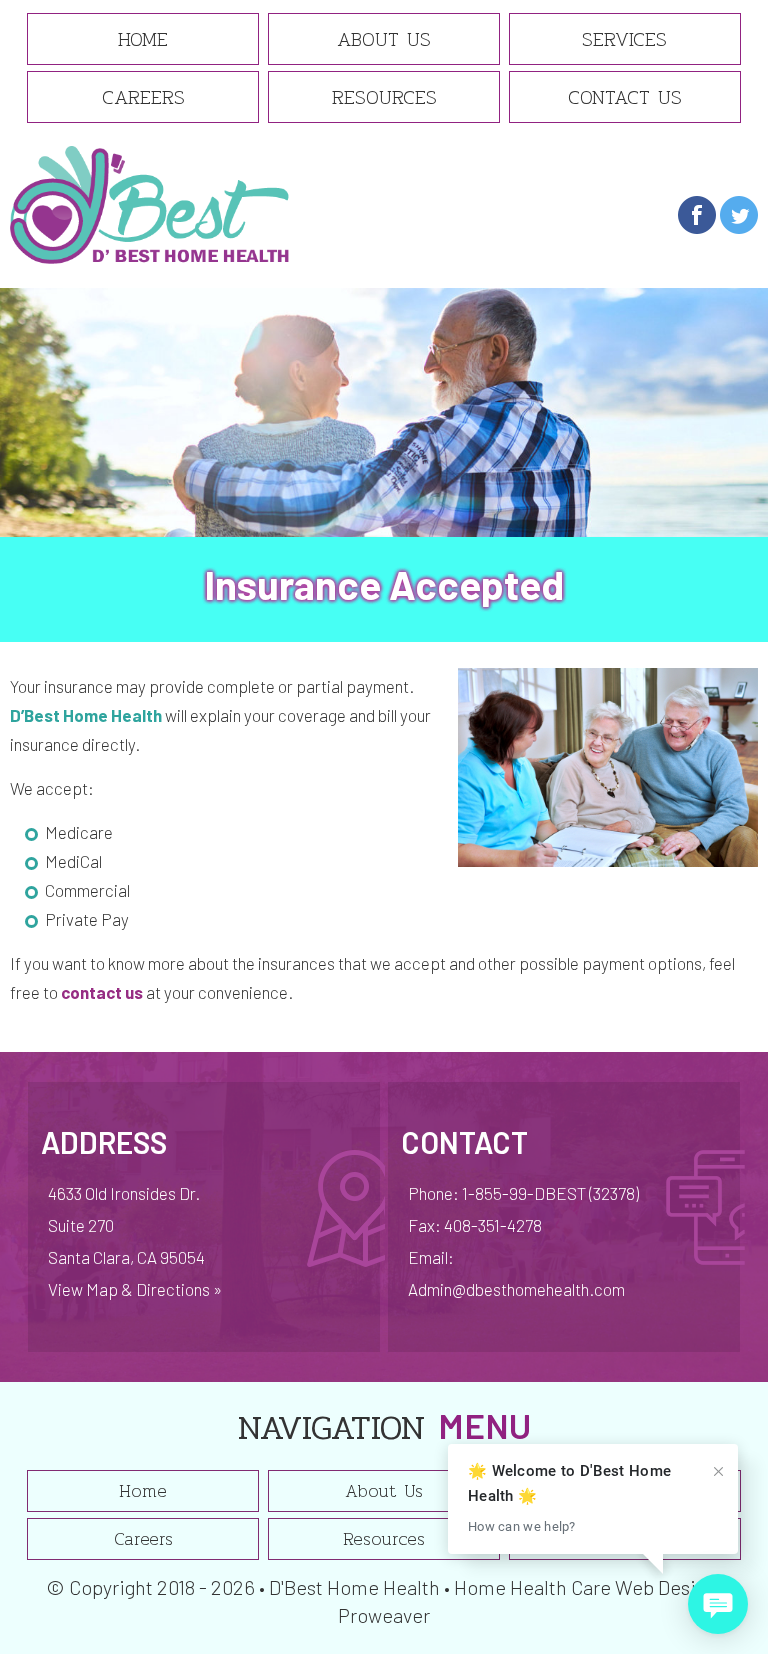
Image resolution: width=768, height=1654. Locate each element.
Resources (384, 97)
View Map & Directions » (135, 1289)
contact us (102, 992)
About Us (384, 39)
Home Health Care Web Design (585, 1587)
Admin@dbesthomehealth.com (516, 1289)
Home (143, 39)
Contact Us (625, 97)
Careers (143, 97)
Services (624, 39)
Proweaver (384, 1615)
